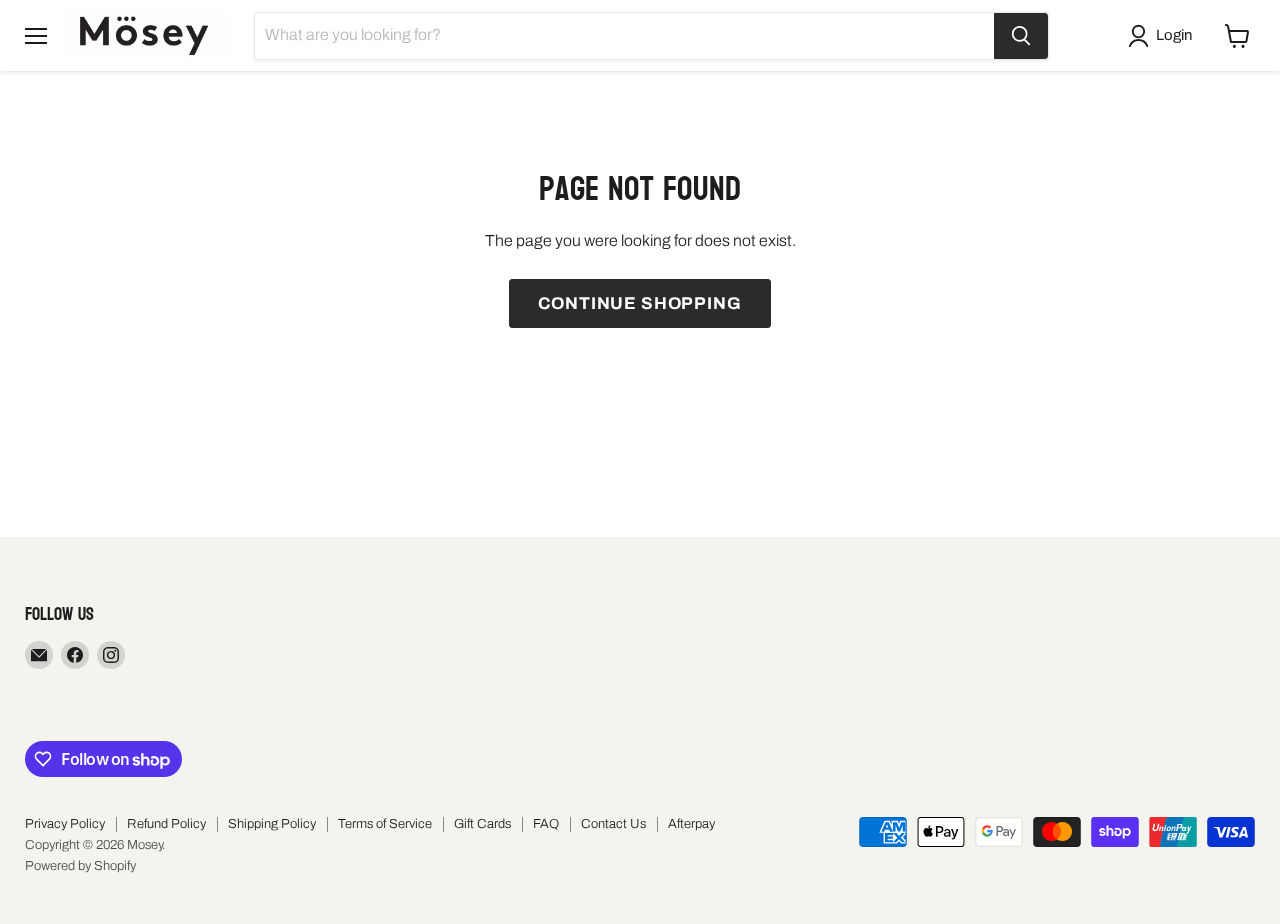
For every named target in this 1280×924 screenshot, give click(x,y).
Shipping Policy (272, 824)
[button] (1164, 36)
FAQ (546, 824)
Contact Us (613, 824)
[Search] (1021, 36)
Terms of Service (385, 824)
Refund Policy (166, 824)
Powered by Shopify (80, 866)
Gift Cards (482, 824)
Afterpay (691, 824)
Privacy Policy (65, 824)
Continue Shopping (639, 303)
